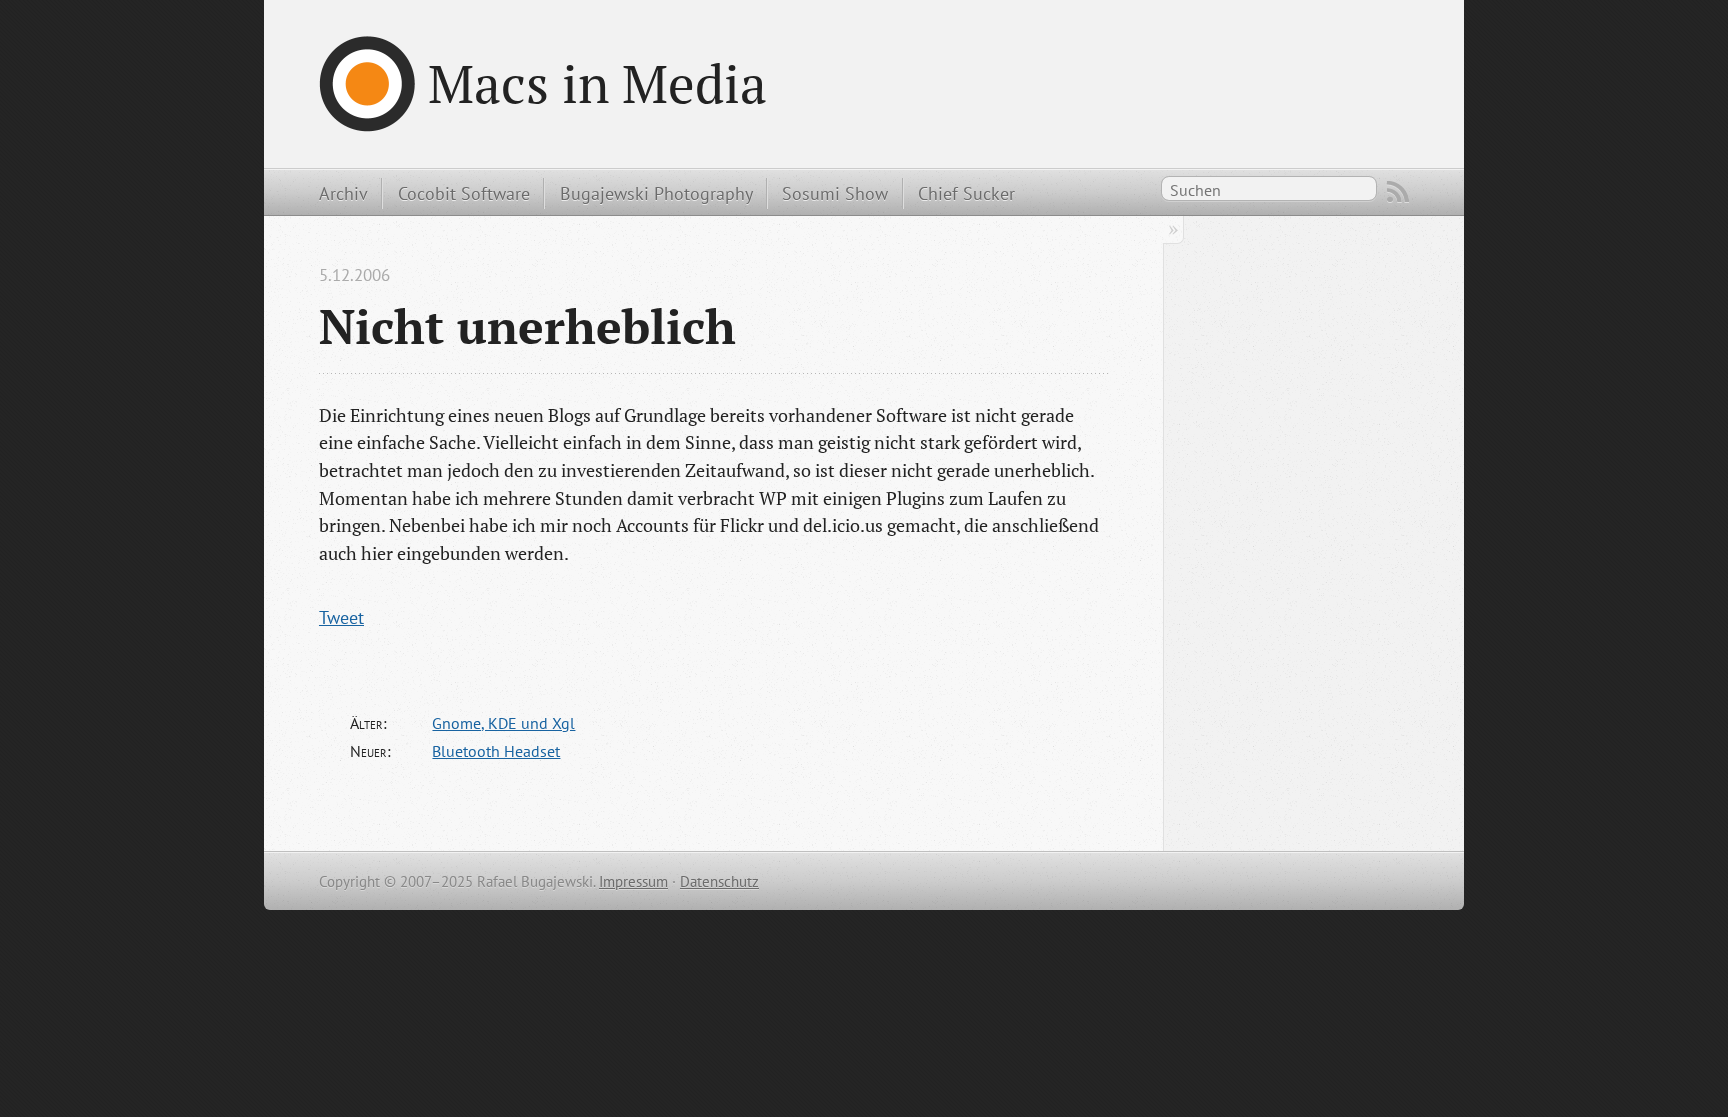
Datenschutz (719, 881)
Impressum (633, 881)
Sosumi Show (835, 193)
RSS (1398, 192)
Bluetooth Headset (496, 751)
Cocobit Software (464, 193)
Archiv (343, 193)
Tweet (341, 617)
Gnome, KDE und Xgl (503, 723)
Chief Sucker (966, 193)
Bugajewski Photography (656, 193)
